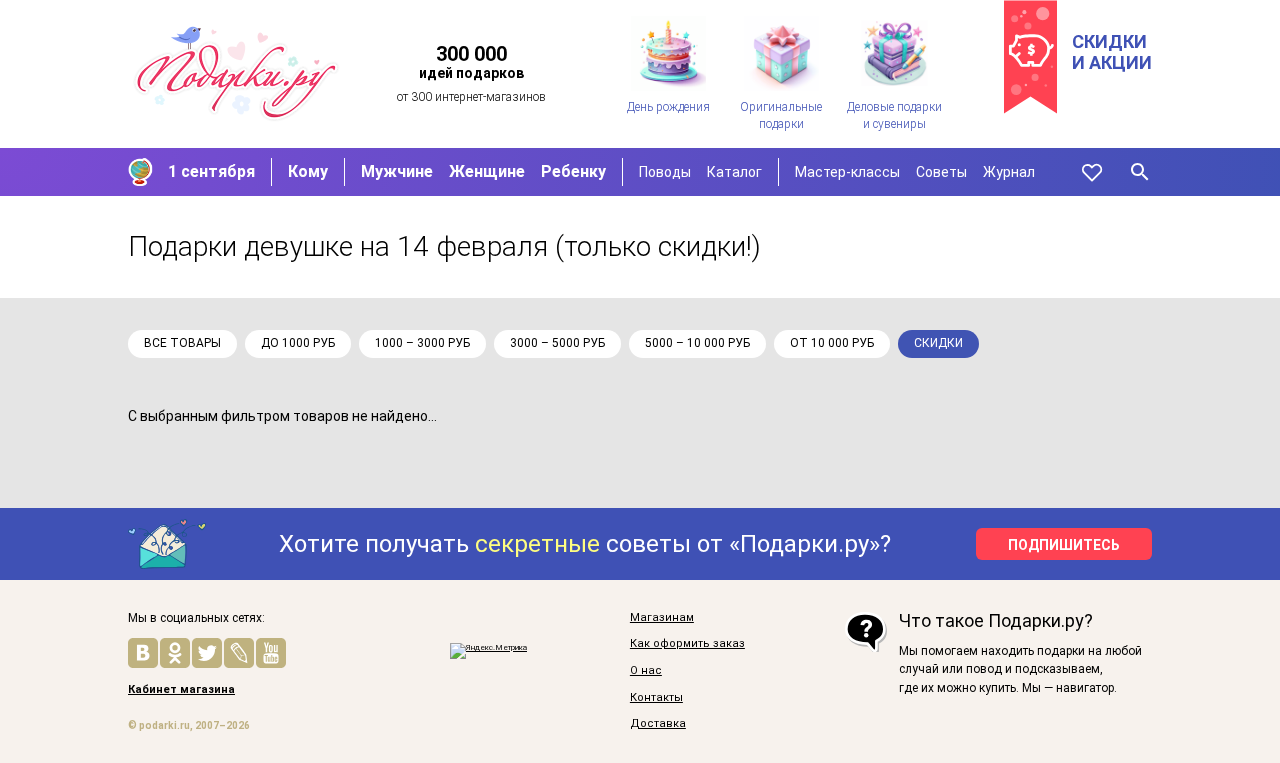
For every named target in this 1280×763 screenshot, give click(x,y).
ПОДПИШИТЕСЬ (1064, 545)
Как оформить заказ (687, 644)
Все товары (182, 343)
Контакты (656, 698)
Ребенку (573, 171)
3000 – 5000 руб (557, 343)
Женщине (487, 171)
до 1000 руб (298, 343)
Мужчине (397, 171)
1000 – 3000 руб (422, 343)
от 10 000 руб (832, 343)
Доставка (658, 724)
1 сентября (211, 171)
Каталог (734, 172)
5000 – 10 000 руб (697, 343)
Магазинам (662, 618)
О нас (646, 671)
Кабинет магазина (181, 690)
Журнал (1009, 172)
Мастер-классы (847, 172)
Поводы (665, 172)
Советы (941, 172)
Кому (308, 171)
